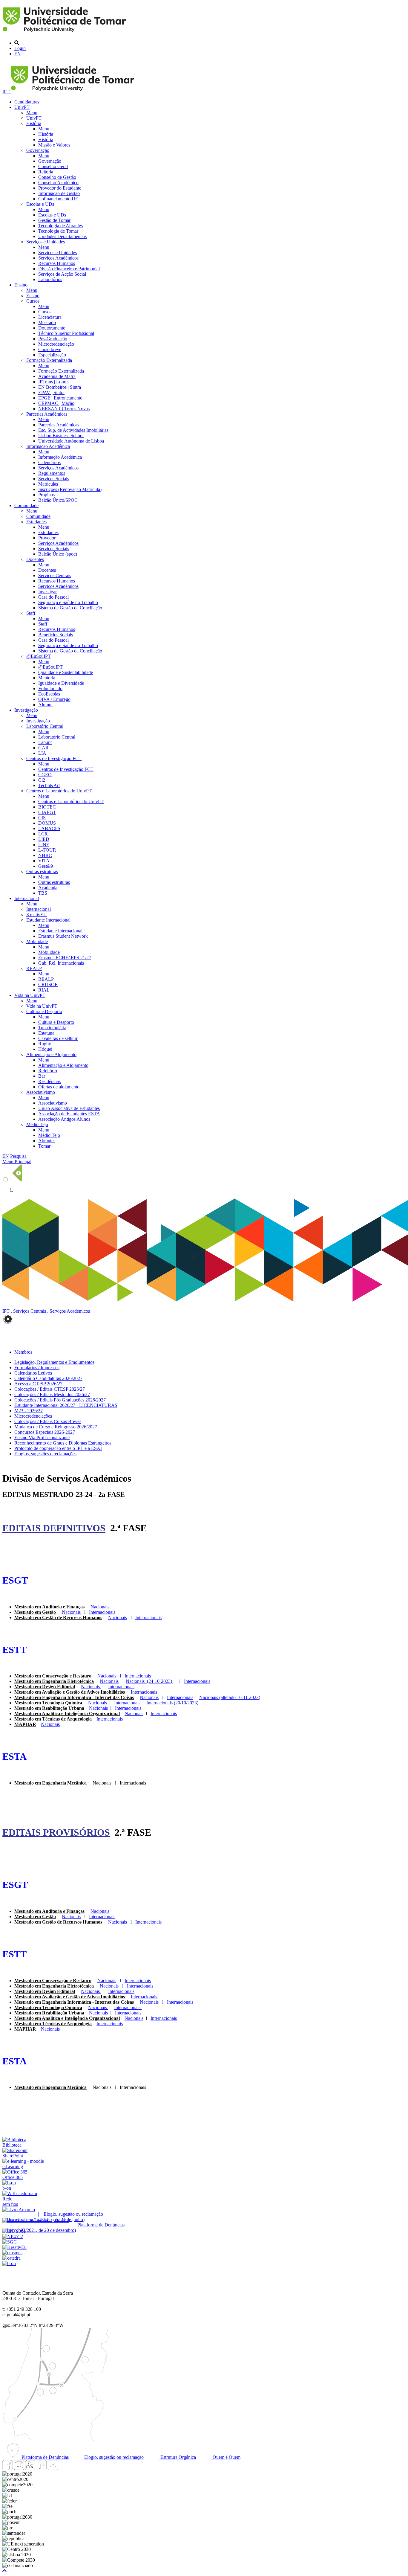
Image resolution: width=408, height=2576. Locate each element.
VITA (44, 861)
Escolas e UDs (40, 204)
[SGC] (10, 2242)
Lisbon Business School (61, 436)
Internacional (27, 898)
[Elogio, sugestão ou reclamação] (19, 2210)
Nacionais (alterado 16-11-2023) (230, 1697)
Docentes (35, 559)
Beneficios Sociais (56, 635)
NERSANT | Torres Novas (64, 409)
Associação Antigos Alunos (64, 1119)
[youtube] (30, 2469)
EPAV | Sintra (51, 392)
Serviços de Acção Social (62, 274)
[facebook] (7, 2469)
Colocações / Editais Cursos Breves (48, 1421)
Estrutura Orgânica (178, 2457)
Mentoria (47, 678)
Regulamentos (52, 473)
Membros (23, 1352)
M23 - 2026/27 (29, 1411)
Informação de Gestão (59, 193)
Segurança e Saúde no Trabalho (68, 602)
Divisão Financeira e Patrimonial (69, 269)
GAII (43, 748)
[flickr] (53, 2469)
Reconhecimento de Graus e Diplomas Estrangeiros (63, 1443)
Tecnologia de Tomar (58, 231)
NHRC (45, 855)
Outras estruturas (42, 871)
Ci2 (42, 780)
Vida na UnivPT (30, 995)
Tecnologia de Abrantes (60, 226)
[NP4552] (13, 2236)
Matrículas (48, 484)
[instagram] (19, 2469)
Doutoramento (52, 328)
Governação (38, 150)
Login (20, 48)
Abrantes (47, 1141)
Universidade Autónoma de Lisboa (71, 441)
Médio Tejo (37, 1124)
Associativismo (41, 1092)
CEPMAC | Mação (56, 403)
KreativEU (37, 915)
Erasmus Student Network (63, 936)
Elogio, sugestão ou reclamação (113, 2457)
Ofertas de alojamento (59, 1087)
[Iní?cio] (65, 33)
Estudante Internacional (48, 920)
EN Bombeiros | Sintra (60, 387)
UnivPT (22, 107)
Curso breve (50, 349)
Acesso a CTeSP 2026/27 (38, 1384)
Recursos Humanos (57, 263)
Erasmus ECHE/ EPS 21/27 (65, 958)
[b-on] (9, 2263)
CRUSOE (48, 985)
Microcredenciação (56, 344)
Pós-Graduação (53, 339)
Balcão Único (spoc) (58, 554)
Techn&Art (49, 785)
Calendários (49, 462)
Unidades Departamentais (62, 236)
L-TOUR (47, 850)
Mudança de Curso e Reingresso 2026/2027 (56, 1427)
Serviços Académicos (58, 258)
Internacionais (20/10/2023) (172, 1703)
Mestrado (47, 322)
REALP (34, 968)
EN (18, 54)
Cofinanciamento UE (58, 199)
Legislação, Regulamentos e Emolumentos (54, 1362)
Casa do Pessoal (53, 597)
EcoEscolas (49, 694)
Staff (31, 613)
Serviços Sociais (54, 479)
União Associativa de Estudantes (69, 1108)
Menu (32, 113)
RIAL (44, 990)
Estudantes (36, 522)
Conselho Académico (58, 183)
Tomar (44, 1146)
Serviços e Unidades (46, 242)
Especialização (52, 355)
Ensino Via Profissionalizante (42, 1438)
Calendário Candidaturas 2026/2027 (48, 1378)
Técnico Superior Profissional (66, 333)
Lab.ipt (45, 742)
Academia (48, 888)
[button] (4, 2571)
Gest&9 (46, 866)
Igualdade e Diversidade (61, 683)
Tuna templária (52, 1028)
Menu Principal (17, 1162)
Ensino (21, 285)
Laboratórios (50, 279)
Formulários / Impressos (37, 1368)
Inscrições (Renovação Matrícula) (70, 489)
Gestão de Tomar (54, 220)
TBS (43, 893)
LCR (43, 834)
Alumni (45, 705)
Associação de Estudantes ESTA (69, 1114)
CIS (42, 818)
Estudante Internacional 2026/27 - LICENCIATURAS (66, 1405)
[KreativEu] (14, 2247)
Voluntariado (50, 688)
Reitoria (46, 172)
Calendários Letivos (33, 1373)
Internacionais (144, 1692)
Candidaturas (27, 102)
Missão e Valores (54, 145)
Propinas (46, 495)
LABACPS (49, 828)
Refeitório (48, 1071)
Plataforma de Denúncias (45, 2457)
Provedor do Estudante (60, 188)
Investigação (26, 710)
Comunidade (26, 505)
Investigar (47, 592)
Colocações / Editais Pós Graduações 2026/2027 (60, 1400)
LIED (44, 839)
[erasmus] (12, 2253)
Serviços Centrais (55, 575)
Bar (42, 1076)
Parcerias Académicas (47, 414)
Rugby (45, 1044)
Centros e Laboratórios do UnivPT (59, 791)
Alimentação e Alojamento (51, 1054)
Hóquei (45, 1049)
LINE (44, 845)
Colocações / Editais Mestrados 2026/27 (52, 1394)
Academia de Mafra (57, 376)
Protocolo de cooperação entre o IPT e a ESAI (58, 1448)
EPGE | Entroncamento (60, 398)
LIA (42, 753)
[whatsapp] (64, 2469)
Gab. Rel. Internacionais (61, 963)
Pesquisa (18, 1156)
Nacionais (134, 1713)
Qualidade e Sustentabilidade (66, 672)
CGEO (45, 775)
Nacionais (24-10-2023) (149, 1681)
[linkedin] (42, 2469)
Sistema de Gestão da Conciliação (70, 608)
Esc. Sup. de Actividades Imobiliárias (73, 430)
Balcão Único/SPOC (58, 500)
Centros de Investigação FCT (54, 758)
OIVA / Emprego (54, 699)
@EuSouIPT (39, 656)
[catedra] (11, 2258)
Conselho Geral (53, 166)
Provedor (47, 538)
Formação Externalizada (49, 360)
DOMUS (47, 823)
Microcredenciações (33, 1416)
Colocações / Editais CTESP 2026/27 (50, 1389)
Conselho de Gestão (57, 177)
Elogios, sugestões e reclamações (45, 1454)
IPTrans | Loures (54, 382)
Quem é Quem (226, 2457)
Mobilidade (37, 941)
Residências (49, 1081)
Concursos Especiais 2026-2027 (45, 1432)
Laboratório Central (45, 726)
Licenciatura (50, 317)
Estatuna (46, 1033)
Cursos (33, 301)
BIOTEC (47, 807)
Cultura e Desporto (44, 1011)
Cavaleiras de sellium (58, 1038)
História (34, 123)
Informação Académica (48, 446)
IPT (7, 92)
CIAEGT (47, 812)
